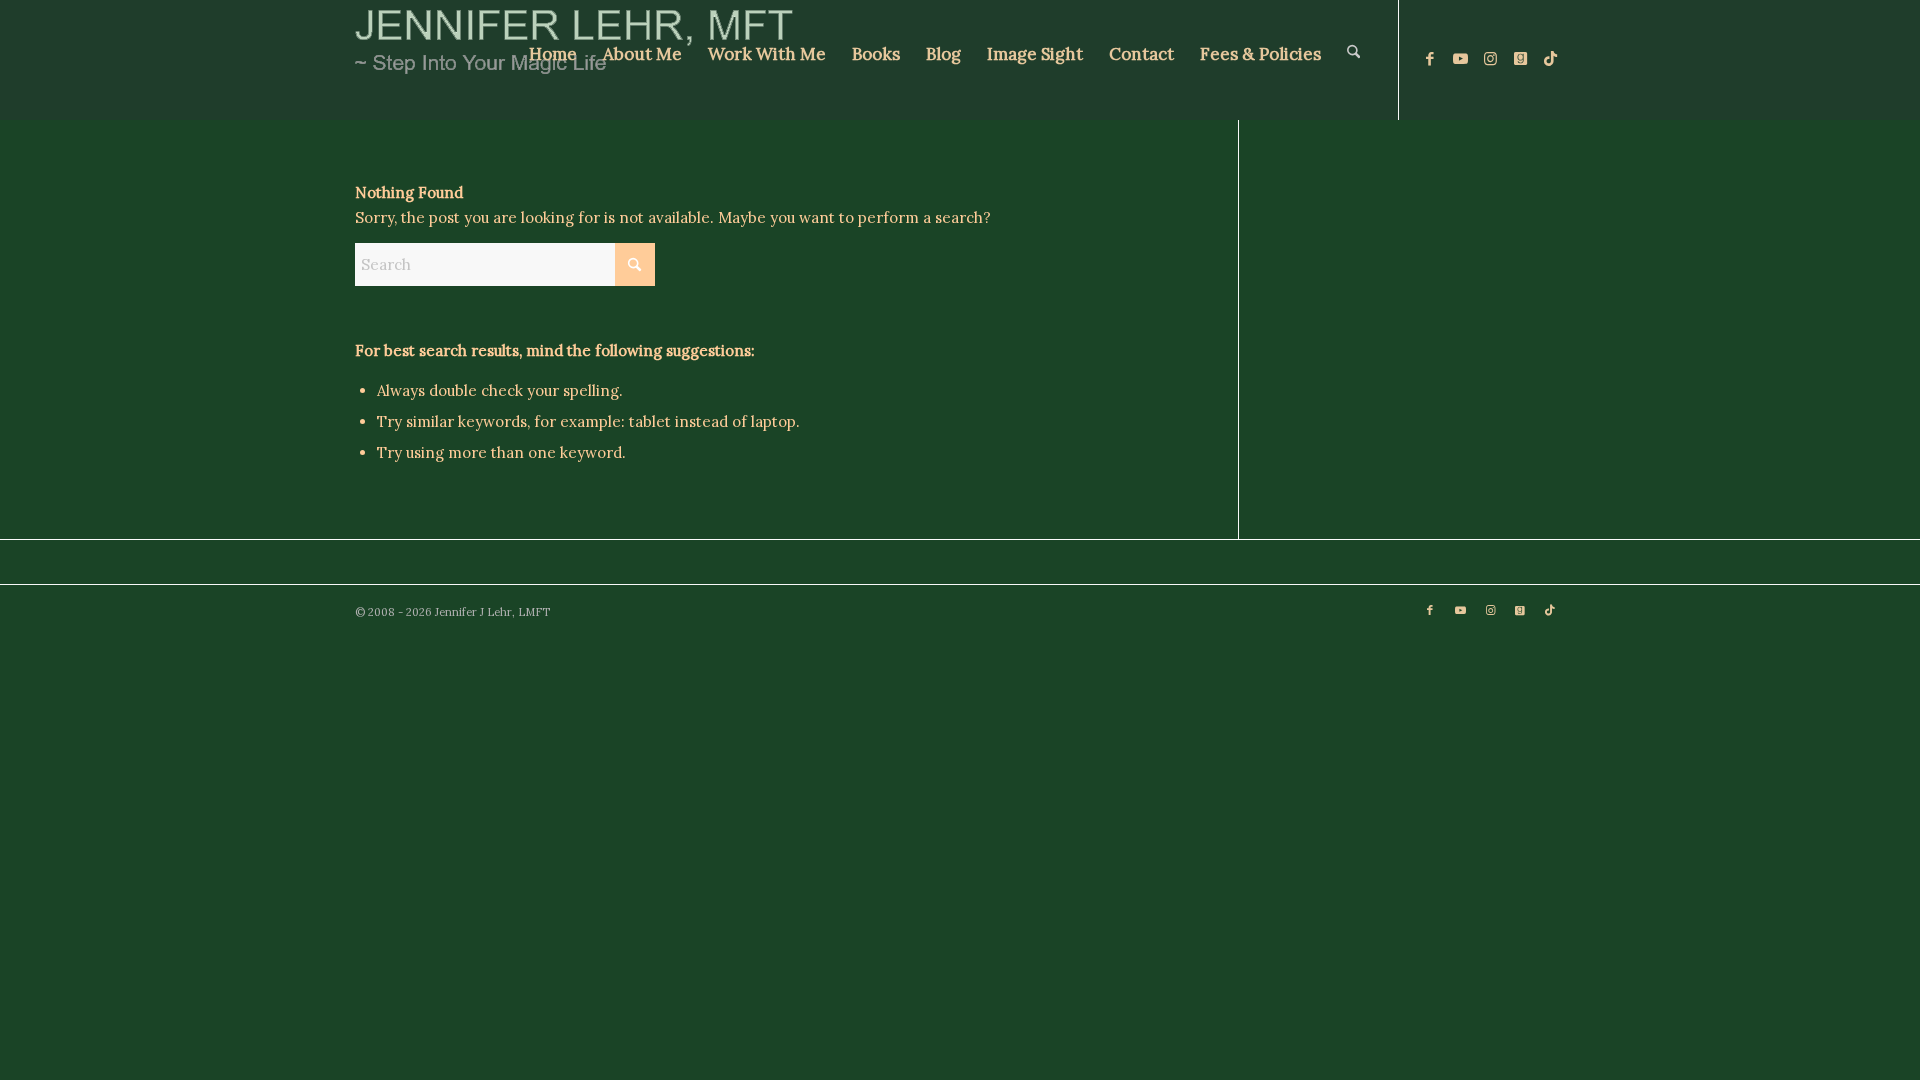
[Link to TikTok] (1550, 59)
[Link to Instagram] (1490, 59)
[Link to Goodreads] (1520, 59)
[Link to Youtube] (1460, 59)
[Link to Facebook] (1430, 59)
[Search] (1353, 60)
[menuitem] (553, 60)
